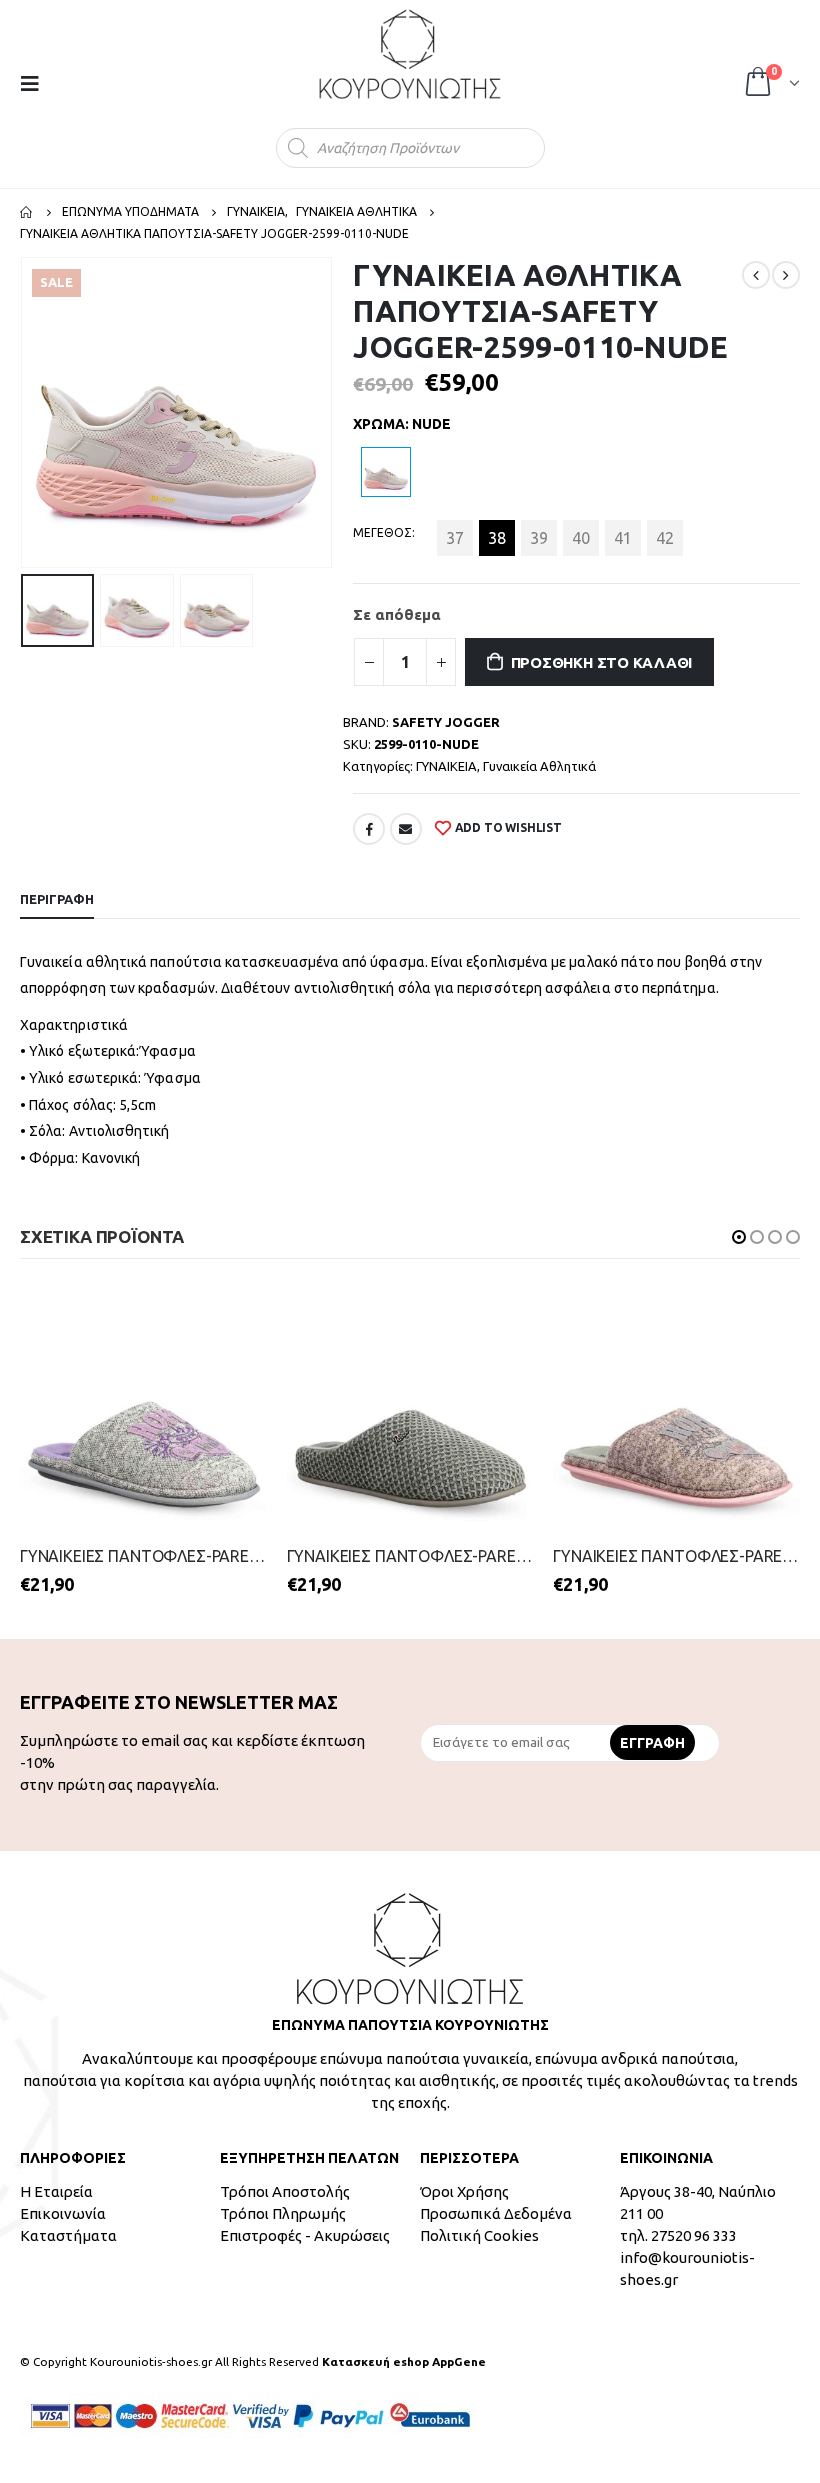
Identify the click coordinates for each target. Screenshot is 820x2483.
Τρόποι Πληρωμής (283, 2214)
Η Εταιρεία (56, 2192)
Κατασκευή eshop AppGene (404, 2362)
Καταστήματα (68, 2236)
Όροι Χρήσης (464, 2192)
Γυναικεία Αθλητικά (539, 766)
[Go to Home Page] (27, 212)
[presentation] (25, 413)
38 (497, 538)
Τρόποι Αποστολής (285, 2192)
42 (665, 538)
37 (455, 538)
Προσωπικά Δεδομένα (496, 2214)
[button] (739, 1237)
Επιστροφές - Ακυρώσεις (305, 2236)
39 (539, 538)
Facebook (369, 829)
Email (406, 829)
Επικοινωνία (63, 2214)
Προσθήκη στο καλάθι (602, 662)
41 (623, 538)
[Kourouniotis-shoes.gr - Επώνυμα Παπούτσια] (410, 54)
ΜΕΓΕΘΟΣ (382, 532)
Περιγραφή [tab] (57, 899)
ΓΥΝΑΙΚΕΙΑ (446, 766)
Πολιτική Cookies (479, 2236)
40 (581, 538)
